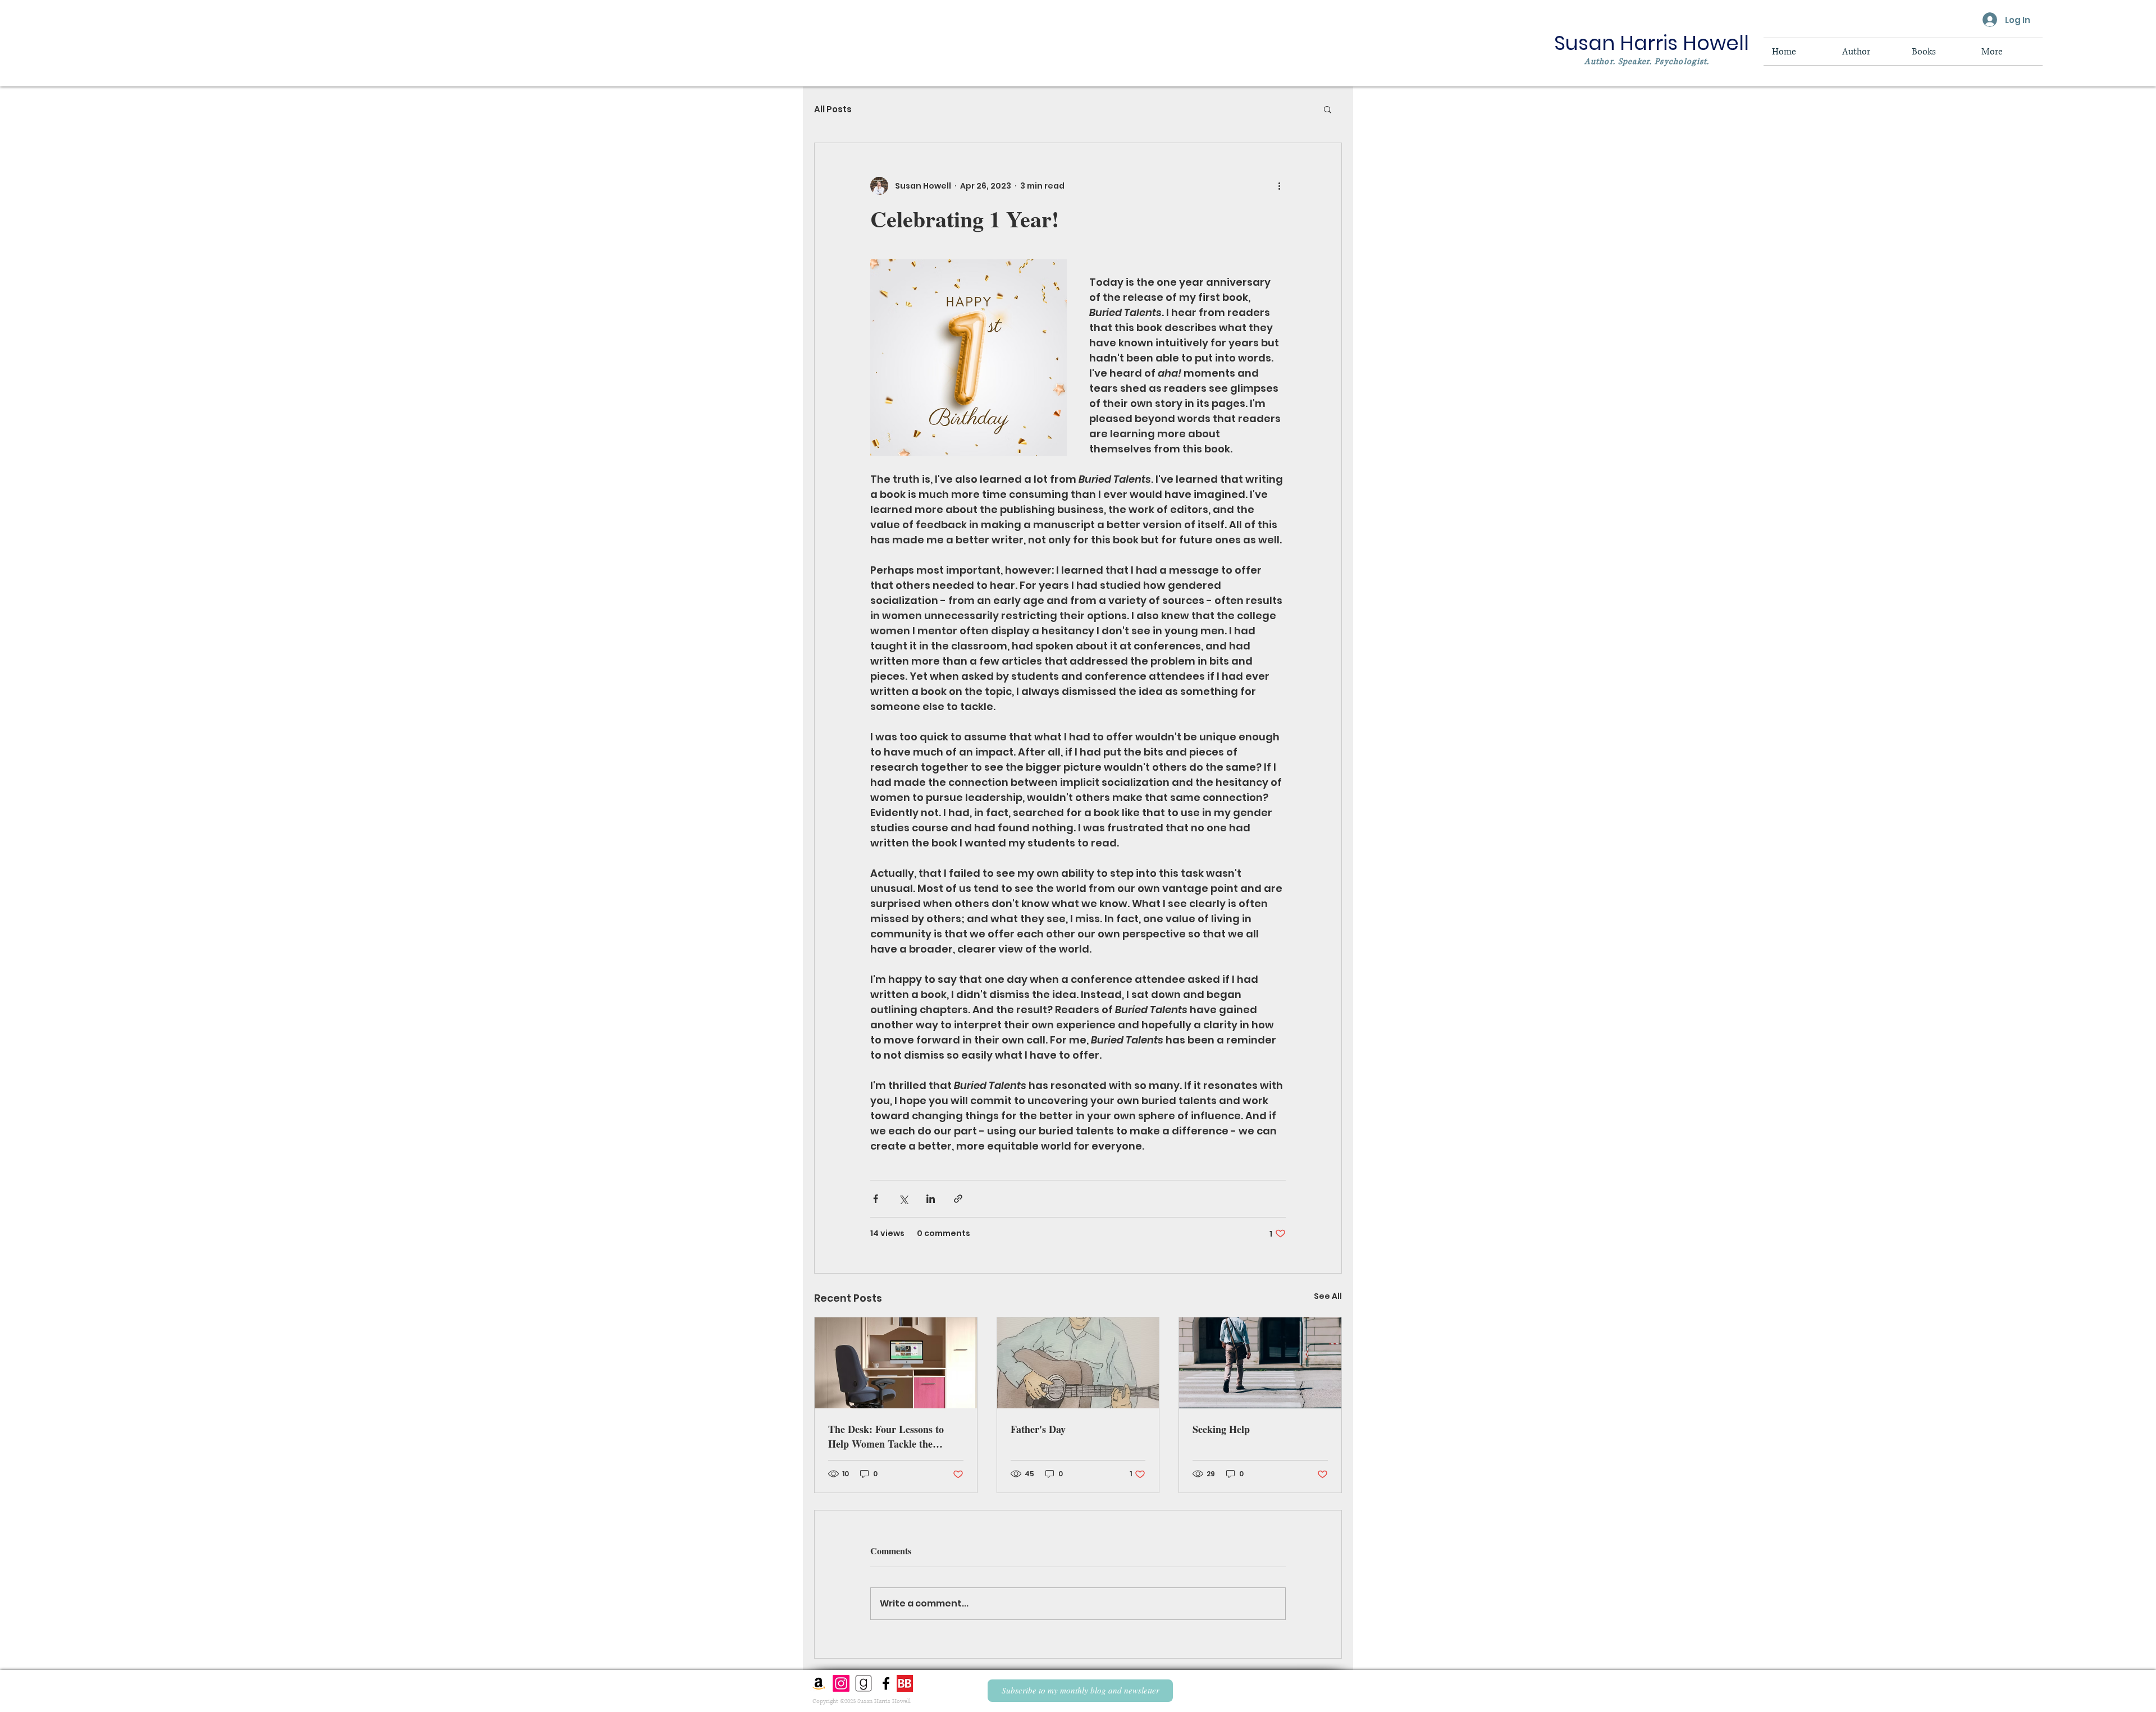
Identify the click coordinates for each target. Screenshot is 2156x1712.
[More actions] (1279, 186)
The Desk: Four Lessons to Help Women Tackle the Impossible (886, 1436)
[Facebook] (886, 1683)
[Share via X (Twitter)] (903, 1199)
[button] (1328, 109)
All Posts (833, 109)
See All (1328, 1296)
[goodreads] (864, 1683)
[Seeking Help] (1260, 1363)
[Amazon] (819, 1683)
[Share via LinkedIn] (931, 1199)
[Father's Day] (1078, 1363)
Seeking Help (1221, 1429)
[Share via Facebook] (876, 1199)
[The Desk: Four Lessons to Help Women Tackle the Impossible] (896, 1363)
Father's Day (1038, 1429)
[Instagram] (841, 1683)
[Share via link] (958, 1199)
